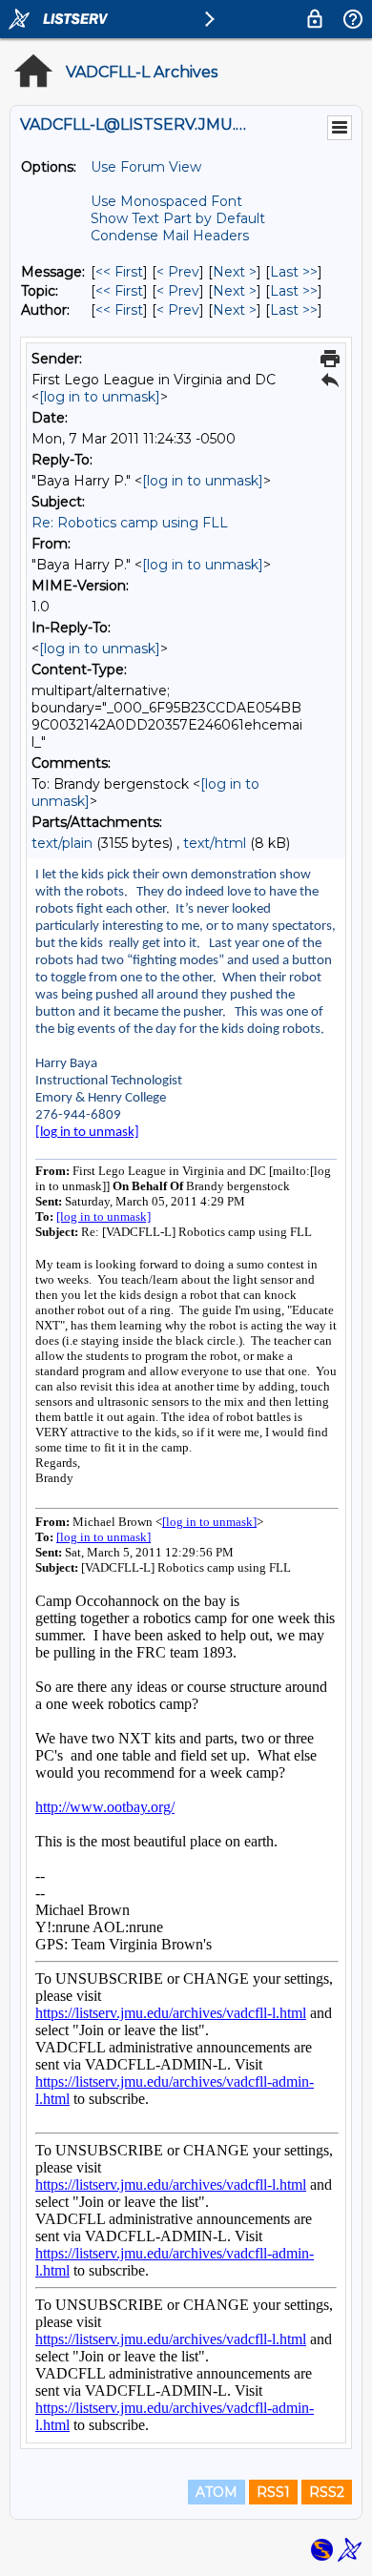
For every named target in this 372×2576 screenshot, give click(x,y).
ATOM (217, 2492)
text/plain (62, 843)
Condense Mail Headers (170, 236)
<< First (119, 272)
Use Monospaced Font (166, 201)
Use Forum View (146, 167)
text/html (215, 843)
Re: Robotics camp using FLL (130, 523)
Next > (235, 272)
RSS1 (273, 2492)
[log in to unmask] (100, 397)
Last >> (294, 272)
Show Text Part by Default (178, 218)
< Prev (178, 272)
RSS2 (327, 2492)
